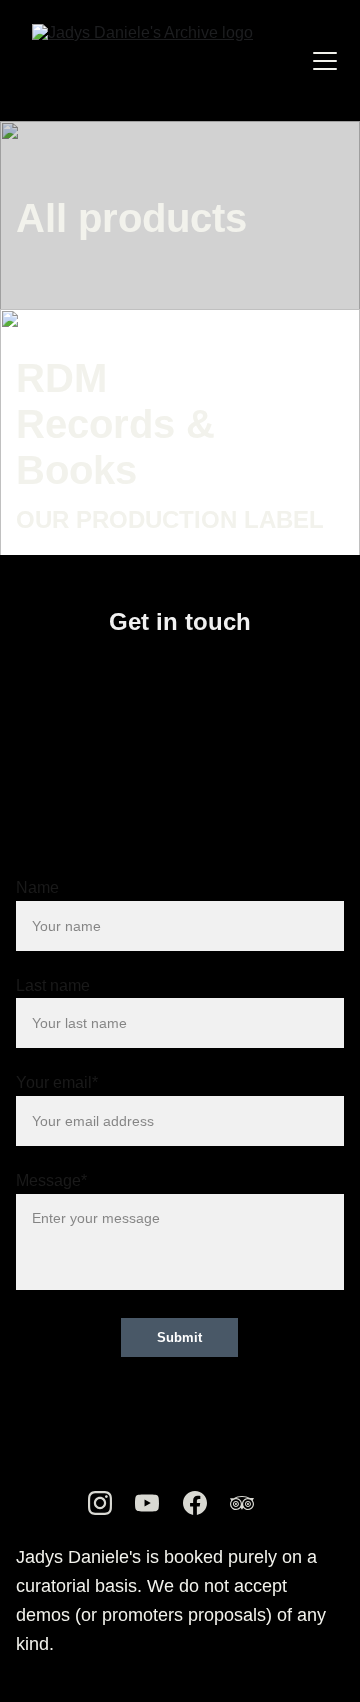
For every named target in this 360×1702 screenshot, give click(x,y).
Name (37, 887)
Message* (51, 1180)
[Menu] (325, 61)
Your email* (57, 1082)
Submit (179, 1337)
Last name (53, 985)
